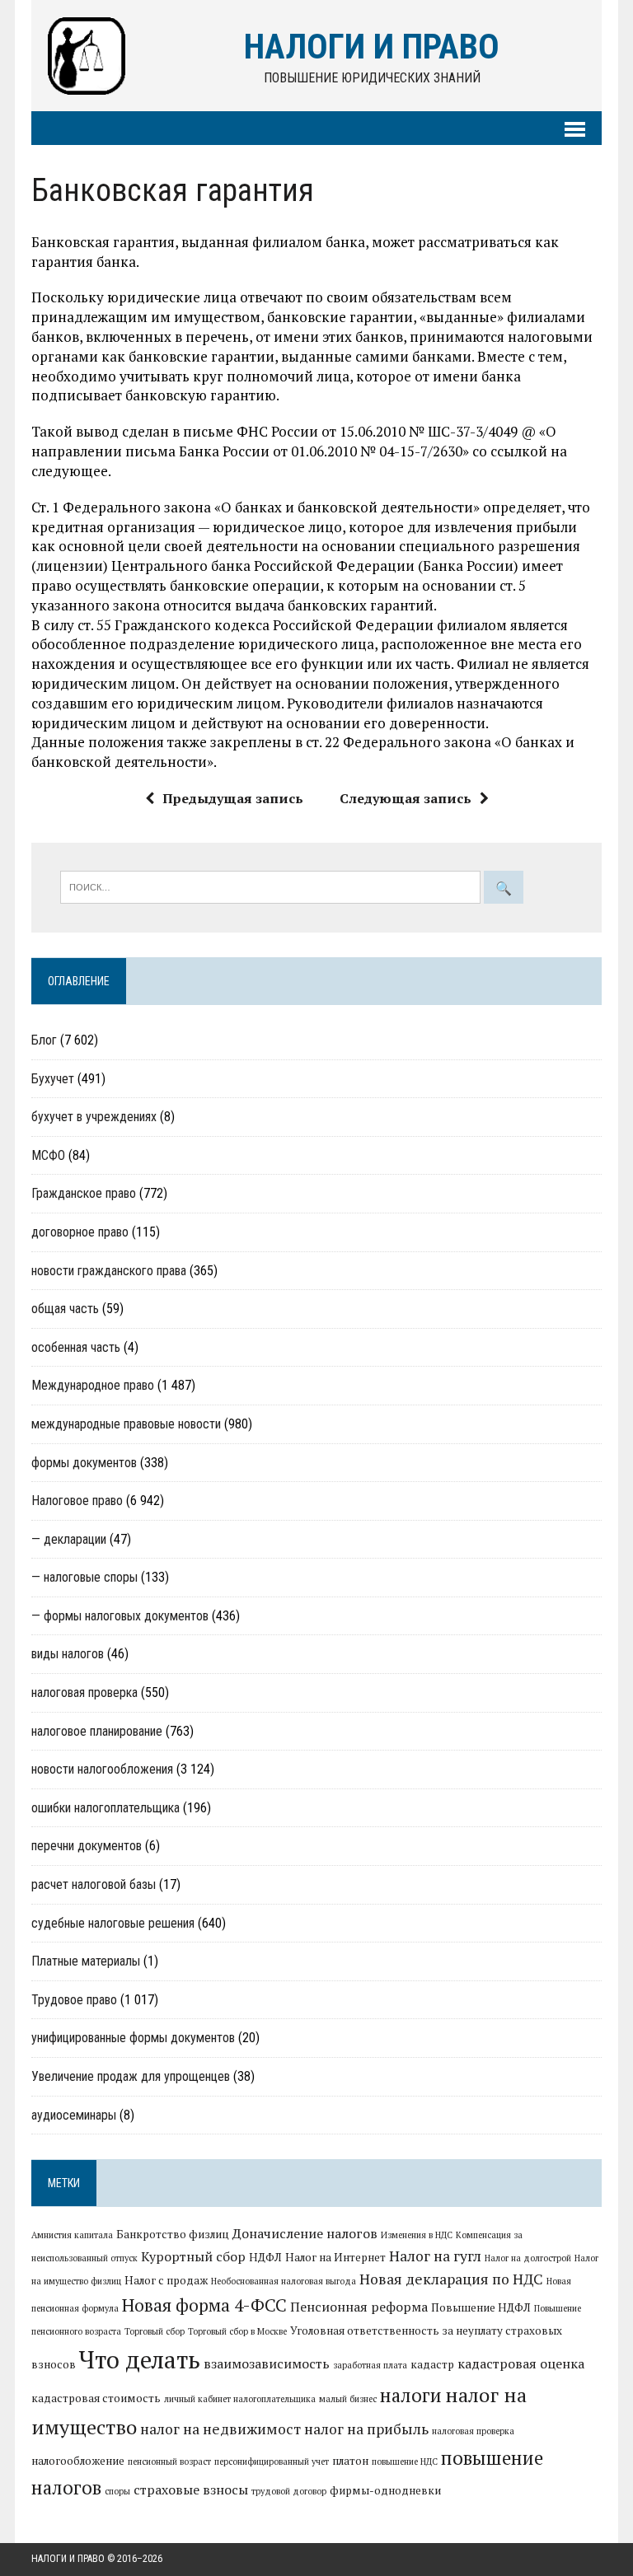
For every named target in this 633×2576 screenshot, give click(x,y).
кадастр (432, 2364)
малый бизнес (348, 2399)
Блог (44, 1040)
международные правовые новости (126, 1424)
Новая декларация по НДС (451, 2279)
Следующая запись (406, 798)
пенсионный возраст (169, 2461)
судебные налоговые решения (113, 1923)
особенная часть (76, 1347)
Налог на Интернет (335, 2257)
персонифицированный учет (272, 2461)
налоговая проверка (84, 1692)
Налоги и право (68, 2559)
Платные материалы (86, 1961)
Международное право (93, 1385)
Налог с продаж (166, 2280)
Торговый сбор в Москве (237, 2331)
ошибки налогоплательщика (105, 1808)
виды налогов (68, 1654)
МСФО (48, 1155)
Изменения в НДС (417, 2235)
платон (350, 2461)
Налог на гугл (435, 2256)
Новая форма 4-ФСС (204, 2305)
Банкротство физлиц (173, 2234)
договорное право (80, 1232)
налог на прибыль (366, 2429)
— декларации (69, 1539)
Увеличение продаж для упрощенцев (131, 2076)
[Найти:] (272, 886)
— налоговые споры (84, 1577)
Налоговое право (77, 1501)
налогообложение (78, 2461)
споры (117, 2491)
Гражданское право (84, 1193)
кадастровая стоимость (96, 2398)
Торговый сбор (155, 2331)
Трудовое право (74, 2000)
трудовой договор (289, 2491)
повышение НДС (405, 2461)
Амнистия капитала (72, 2235)
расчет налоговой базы (94, 1884)
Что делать (140, 2359)
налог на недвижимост (220, 2429)
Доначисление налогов (305, 2233)
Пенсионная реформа (359, 2307)
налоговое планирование (97, 1731)
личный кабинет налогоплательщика (240, 2399)
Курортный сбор (193, 2256)
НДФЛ (265, 2257)
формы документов (84, 1463)
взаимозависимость (267, 2363)
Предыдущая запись (233, 798)
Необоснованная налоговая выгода (284, 2281)
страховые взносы (191, 2490)
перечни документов (87, 1846)
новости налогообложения (102, 1769)
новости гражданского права (109, 1271)
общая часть (65, 1309)
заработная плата (370, 2365)
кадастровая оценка (521, 2363)
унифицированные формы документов (133, 2038)
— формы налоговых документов (120, 1616)
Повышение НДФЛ (481, 2307)
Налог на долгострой (528, 2258)
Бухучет (53, 1079)
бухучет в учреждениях (94, 1117)
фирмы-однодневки (385, 2490)
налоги (411, 2395)
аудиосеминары (74, 2115)
